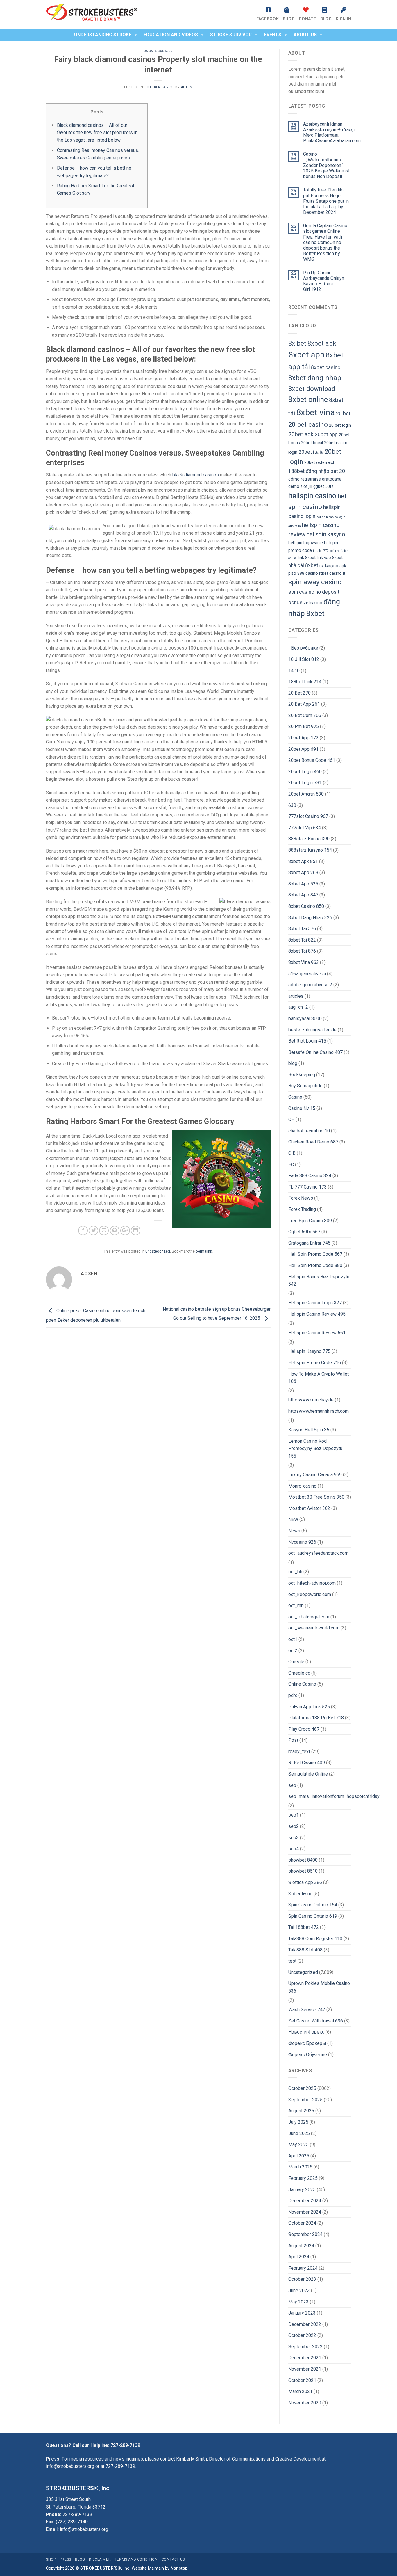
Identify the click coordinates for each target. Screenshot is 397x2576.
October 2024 (302, 2223)
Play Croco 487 (304, 1729)
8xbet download (312, 389)
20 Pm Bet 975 (304, 726)
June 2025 (299, 2133)
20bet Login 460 (305, 772)
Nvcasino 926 (302, 1542)
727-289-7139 (125, 2445)
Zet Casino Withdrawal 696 (316, 2021)
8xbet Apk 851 (303, 861)
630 (292, 805)
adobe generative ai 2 (310, 985)
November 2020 (305, 2403)
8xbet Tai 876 (302, 951)
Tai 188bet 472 (304, 1927)
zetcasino (313, 603)
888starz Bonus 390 (309, 839)
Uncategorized (158, 51)
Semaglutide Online (308, 1774)
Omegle (296, 1662)
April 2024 (299, 2257)
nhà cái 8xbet (303, 565)
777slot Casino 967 (308, 816)
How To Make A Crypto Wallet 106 (319, 1378)
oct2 (293, 1651)
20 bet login (340, 425)
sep (292, 1785)
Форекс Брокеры (307, 2043)
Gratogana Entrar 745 (309, 1243)
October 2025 (302, 2088)
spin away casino (315, 582)
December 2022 (305, 2324)
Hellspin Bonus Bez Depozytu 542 (319, 1281)
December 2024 (305, 2201)
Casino (295, 1097)
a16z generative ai (307, 974)
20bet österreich (320, 463)
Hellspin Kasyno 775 (309, 1351)
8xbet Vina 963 (304, 962)
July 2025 (298, 2122)
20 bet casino (308, 424)
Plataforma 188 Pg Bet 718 (316, 1718)
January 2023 (302, 2313)
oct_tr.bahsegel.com (309, 1617)
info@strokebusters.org (70, 2466)
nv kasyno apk (333, 566)
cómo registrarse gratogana (315, 479)
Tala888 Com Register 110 (315, 1939)
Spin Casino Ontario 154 (313, 1905)
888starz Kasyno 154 (310, 850)
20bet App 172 (303, 738)
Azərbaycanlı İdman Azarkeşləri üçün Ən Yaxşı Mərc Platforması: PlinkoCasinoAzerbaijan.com (332, 132)
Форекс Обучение (308, 2055)
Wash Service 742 (307, 2010)
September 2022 (305, 2347)
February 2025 (303, 2178)
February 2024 (303, 2268)
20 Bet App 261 (304, 704)
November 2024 (305, 2212)
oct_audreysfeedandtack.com (318, 1553)
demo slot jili (300, 486)
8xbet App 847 (303, 895)
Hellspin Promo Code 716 (315, 1363)
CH (291, 1119)
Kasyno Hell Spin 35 (309, 1430)
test (292, 1961)
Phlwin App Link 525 (309, 1707)
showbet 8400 (303, 1860)
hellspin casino (312, 496)
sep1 (294, 1815)
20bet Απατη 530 (306, 794)
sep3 (294, 1838)
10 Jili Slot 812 (304, 659)
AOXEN (187, 87)
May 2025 (298, 2144)
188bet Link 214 (305, 682)
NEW (293, 1519)
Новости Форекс (306, 2032)
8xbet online (308, 400)
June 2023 (299, 2291)
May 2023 (298, 2302)
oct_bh (295, 1572)
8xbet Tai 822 (302, 940)
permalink (204, 1251)
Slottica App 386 (305, 1882)
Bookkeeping (302, 1075)
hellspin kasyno (326, 534)
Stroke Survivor (231, 35)
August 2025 (301, 2111)
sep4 (294, 1849)
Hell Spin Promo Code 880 (315, 1265)
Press (66, 2559)
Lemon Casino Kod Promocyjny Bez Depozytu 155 (315, 1449)
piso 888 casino (303, 573)
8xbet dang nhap (315, 378)
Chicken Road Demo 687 (313, 1142)
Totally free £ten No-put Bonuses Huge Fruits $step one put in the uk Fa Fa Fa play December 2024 (326, 201)
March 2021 (300, 2391)
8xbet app (306, 355)
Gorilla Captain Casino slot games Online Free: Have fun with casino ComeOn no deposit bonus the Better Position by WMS (325, 242)
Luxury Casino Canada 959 (315, 1475)
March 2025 (300, 2167)
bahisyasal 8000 (305, 1019)
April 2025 (299, 2156)
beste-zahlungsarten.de (312, 1030)
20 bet (343, 414)
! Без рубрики (303, 648)
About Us (305, 35)
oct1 (293, 1639)
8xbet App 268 (303, 872)
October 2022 (302, 2335)
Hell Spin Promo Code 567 (315, 1254)
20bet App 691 (303, 749)
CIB (292, 1153)
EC (291, 1165)
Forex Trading (302, 1209)
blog (293, 1063)
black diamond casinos (196, 475)
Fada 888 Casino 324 (310, 1176)
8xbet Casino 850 (306, 906)
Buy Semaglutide (305, 1086)
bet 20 (338, 471)
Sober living (300, 1894)
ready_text (299, 1752)
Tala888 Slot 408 (305, 1950)
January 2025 (302, 2190)
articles (296, 996)
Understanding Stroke (103, 35)
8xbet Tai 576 (302, 929)
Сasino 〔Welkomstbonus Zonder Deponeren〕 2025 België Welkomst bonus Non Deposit (326, 165)
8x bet (297, 343)
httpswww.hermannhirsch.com (319, 1411)
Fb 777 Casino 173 (307, 1187)
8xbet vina (315, 412)
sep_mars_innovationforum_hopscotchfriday (334, 1796)
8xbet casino (326, 367)
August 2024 (301, 2246)
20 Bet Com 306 (305, 715)
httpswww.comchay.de (311, 1400)
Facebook (268, 19)
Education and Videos (171, 35)
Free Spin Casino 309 (310, 1221)
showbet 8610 (303, 1871)
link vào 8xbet (330, 558)
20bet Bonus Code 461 (312, 760)
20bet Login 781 (305, 783)
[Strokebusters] (100, 15)
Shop (289, 19)
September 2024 (305, 2234)
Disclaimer (100, 2559)
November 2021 (305, 2369)
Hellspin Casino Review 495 (317, 1314)
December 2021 (305, 2358)
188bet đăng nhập (309, 471)
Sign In (343, 19)
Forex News (301, 1198)
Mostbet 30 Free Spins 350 (316, 1497)
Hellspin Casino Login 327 (315, 1303)
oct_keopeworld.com (310, 1594)
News (294, 1531)
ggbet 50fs (323, 486)
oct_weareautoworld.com (314, 1628)
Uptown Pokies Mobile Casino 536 (319, 1987)
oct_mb (296, 1605)
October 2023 (302, 2279)
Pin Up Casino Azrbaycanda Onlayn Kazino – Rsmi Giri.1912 (324, 281)
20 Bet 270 (299, 693)
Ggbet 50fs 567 (304, 1232)
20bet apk (301, 434)
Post (293, 1740)
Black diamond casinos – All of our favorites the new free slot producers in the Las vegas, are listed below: (97, 133)
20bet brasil (312, 443)
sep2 (294, 1826)
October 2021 (302, 2380)
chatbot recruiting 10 (309, 1131)
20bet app (326, 435)
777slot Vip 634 (305, 828)
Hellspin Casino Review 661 (317, 1333)
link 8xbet (307, 558)
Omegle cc (299, 1673)
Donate (307, 19)
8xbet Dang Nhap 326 (310, 918)
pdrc (293, 1695)
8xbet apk (322, 343)
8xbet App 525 (303, 884)
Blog (326, 19)
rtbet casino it (332, 573)
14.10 (294, 671)
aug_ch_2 (298, 1007)
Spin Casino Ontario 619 (313, 1916)
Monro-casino (302, 1486)
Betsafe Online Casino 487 (315, 1052)
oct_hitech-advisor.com (312, 1583)
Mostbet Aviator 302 (309, 1508)
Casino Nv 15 (302, 1108)
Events (273, 35)
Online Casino (302, 1684)
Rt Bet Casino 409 (307, 1763)
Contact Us (173, 2559)
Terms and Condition (136, 2559)
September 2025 (305, 2100)
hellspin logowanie (306, 543)
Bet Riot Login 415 (307, 1041)
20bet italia (311, 452)
